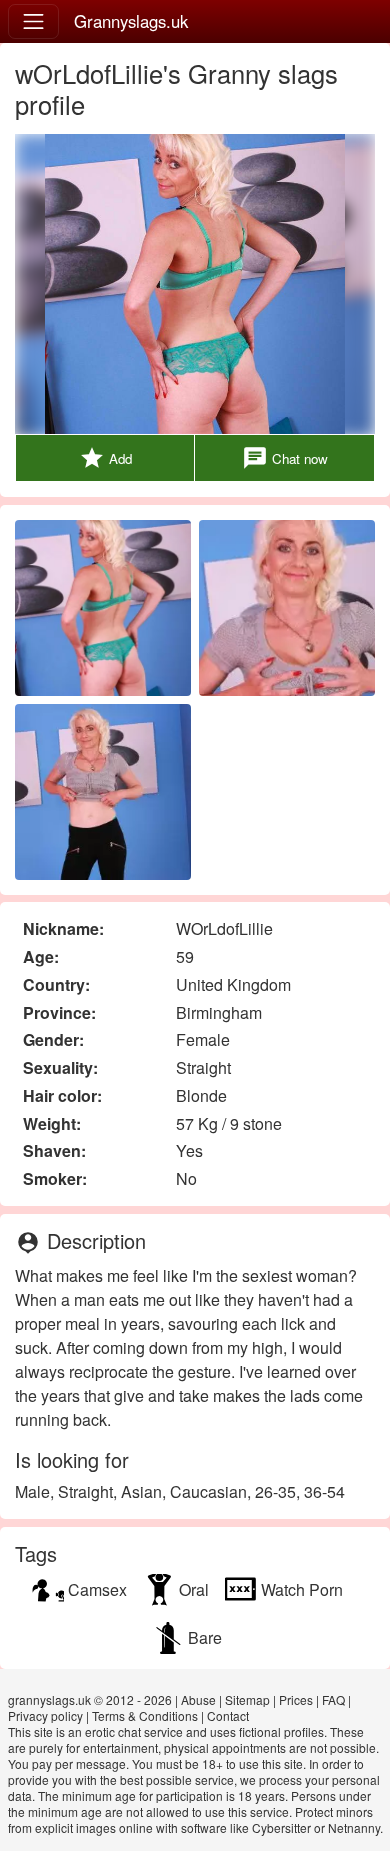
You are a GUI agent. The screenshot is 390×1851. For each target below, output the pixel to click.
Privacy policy (45, 1715)
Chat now (285, 458)
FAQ (333, 1699)
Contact (228, 1715)
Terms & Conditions (145, 1715)
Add (105, 458)
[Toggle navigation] (33, 21)
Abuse (198, 1699)
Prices (296, 1699)
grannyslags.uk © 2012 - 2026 (90, 1699)
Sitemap (247, 1699)
